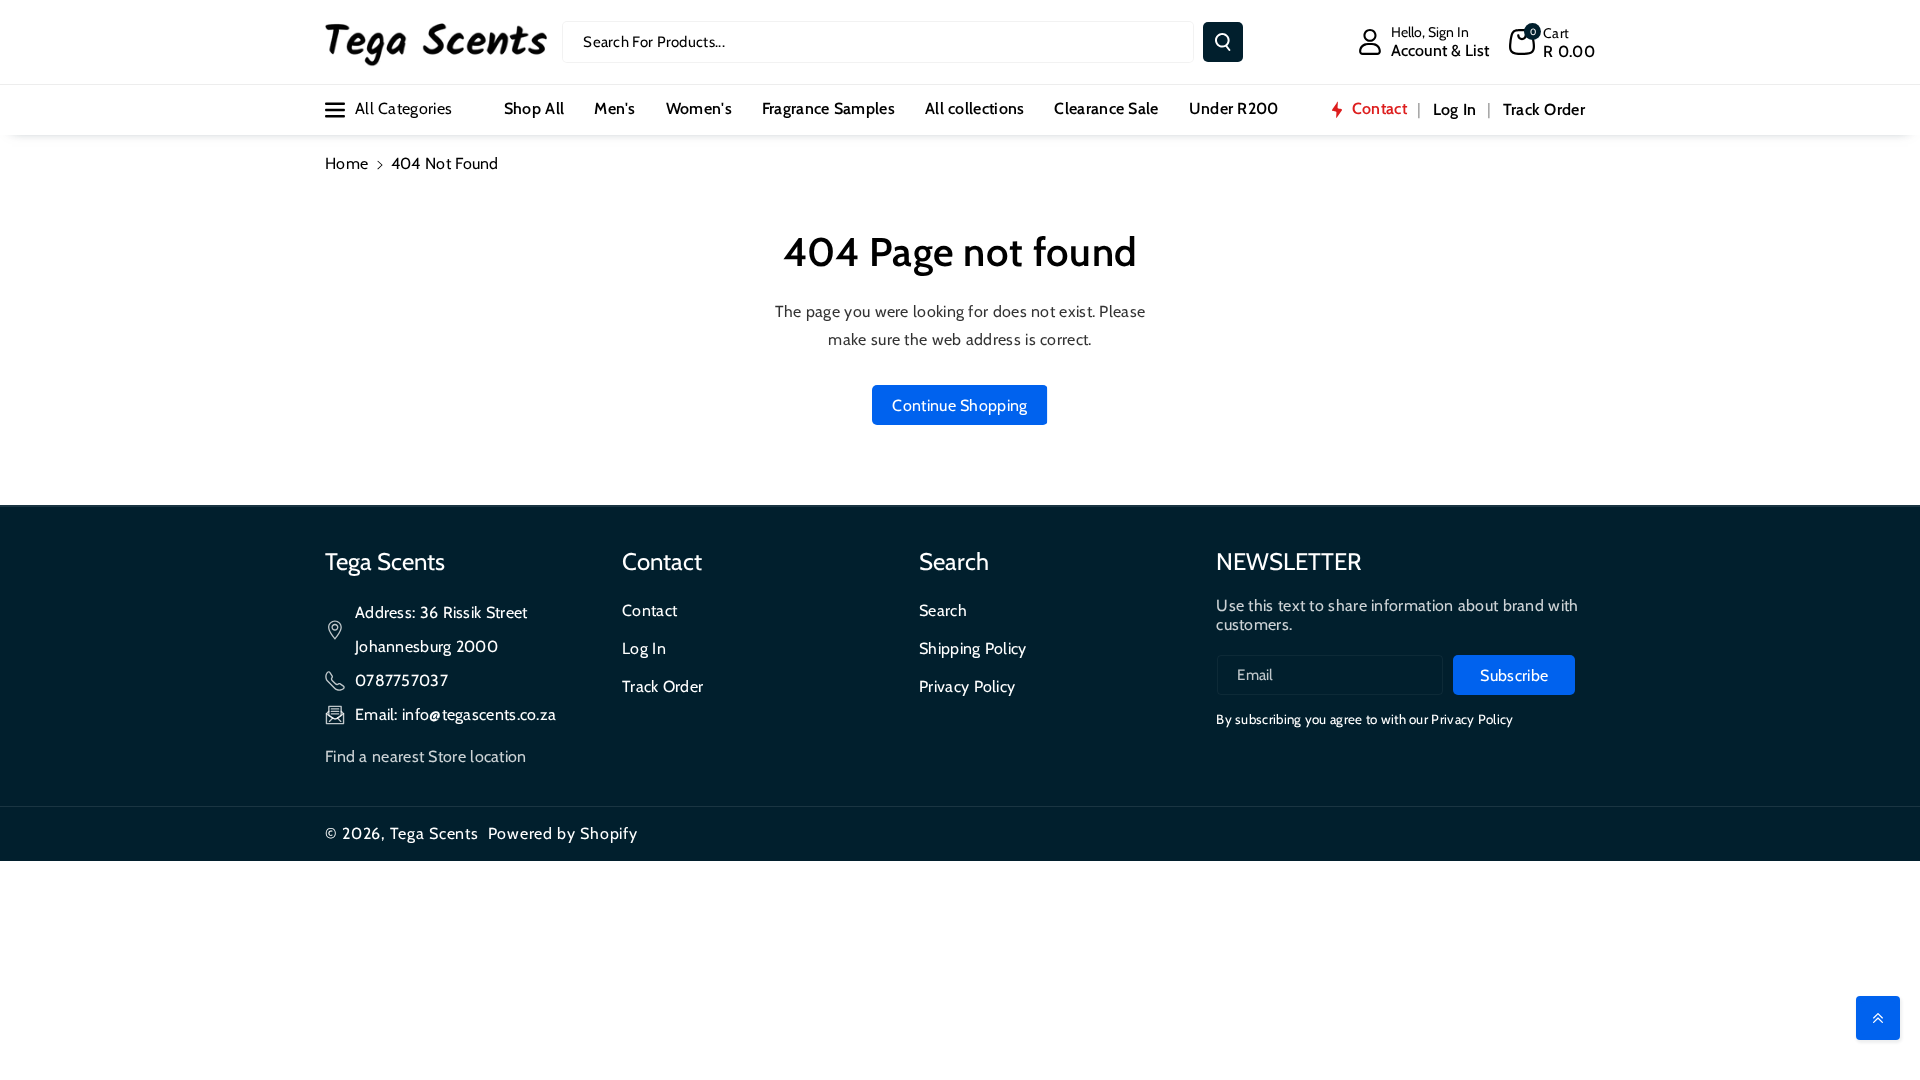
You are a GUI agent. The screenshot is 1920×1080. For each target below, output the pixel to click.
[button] (1552, 42)
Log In (644, 648)
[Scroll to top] (1878, 1018)
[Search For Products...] (1223, 42)
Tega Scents (434, 833)
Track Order (662, 686)
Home (346, 163)
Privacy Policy (967, 686)
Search (943, 610)
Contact (649, 610)
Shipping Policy (973, 648)
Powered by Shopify (563, 833)
